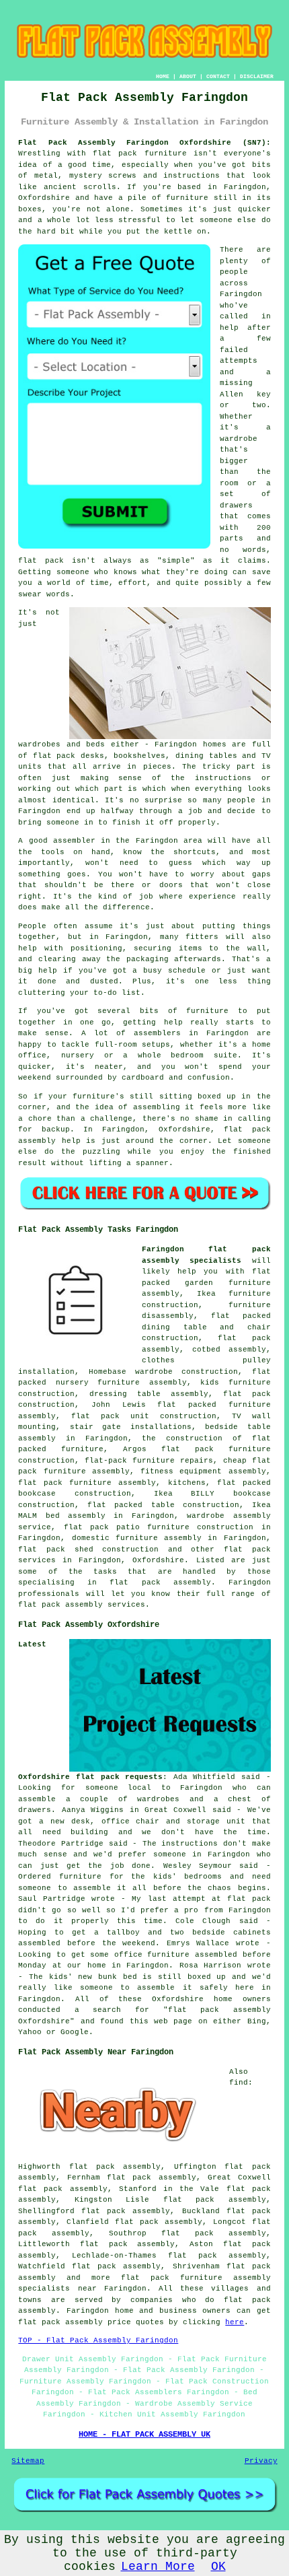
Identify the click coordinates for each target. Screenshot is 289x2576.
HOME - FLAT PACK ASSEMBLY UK (144, 2435)
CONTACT (218, 76)
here (235, 2322)
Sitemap (28, 2461)
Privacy (261, 2461)
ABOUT (188, 76)
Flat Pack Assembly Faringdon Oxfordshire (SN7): (144, 143)
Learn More (158, 2567)
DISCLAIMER (257, 76)
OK (218, 2567)
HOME (163, 76)
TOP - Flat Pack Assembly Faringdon (98, 2340)
